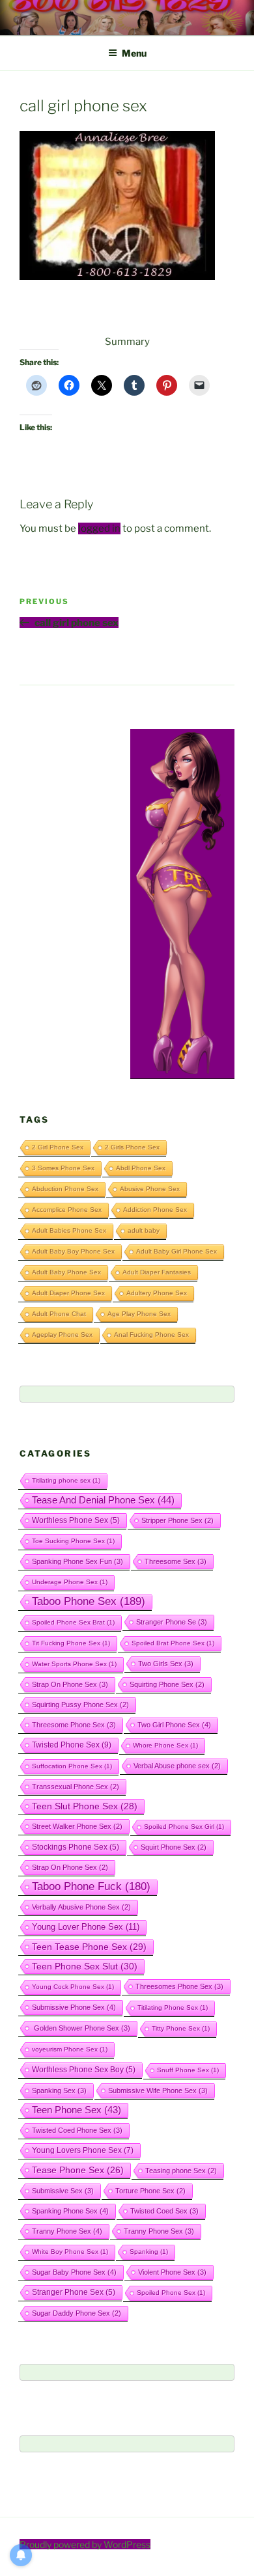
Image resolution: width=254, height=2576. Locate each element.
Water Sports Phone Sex (74, 1664)
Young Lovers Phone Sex (83, 2150)
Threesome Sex (176, 1561)
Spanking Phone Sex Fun (78, 1561)
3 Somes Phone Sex (63, 1168)
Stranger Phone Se (172, 1622)
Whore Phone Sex (165, 1745)
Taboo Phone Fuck (91, 1886)
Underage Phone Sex (70, 1582)
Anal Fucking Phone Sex (151, 1335)
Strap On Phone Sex (70, 1684)
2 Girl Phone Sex (58, 1147)
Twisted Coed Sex (164, 2211)
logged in (99, 528)
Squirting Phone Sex (167, 1684)
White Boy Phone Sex (70, 2252)
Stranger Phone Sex (74, 2292)
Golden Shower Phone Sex (81, 2028)
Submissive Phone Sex (74, 2007)
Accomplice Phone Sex (67, 1210)
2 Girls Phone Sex (132, 1147)
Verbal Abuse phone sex (177, 1766)
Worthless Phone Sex (76, 1520)
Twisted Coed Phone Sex (77, 2130)
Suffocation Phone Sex (72, 1766)
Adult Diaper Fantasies (157, 1272)
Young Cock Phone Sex (73, 1987)
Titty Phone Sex (181, 2028)
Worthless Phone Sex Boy (84, 2069)
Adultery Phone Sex (157, 1293)
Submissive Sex (63, 2191)
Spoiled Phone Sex (171, 2293)
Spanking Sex (59, 2090)
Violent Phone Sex (172, 2272)
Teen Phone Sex (77, 2110)
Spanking (149, 2252)
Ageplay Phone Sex (62, 1335)
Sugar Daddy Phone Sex (77, 2313)
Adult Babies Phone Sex (69, 1230)
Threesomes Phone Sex (179, 1986)
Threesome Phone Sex (74, 1725)
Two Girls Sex (166, 1664)
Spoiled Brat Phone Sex (173, 1643)
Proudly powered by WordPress (85, 2544)
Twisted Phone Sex (72, 1745)
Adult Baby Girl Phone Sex (176, 1251)
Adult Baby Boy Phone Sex (73, 1251)
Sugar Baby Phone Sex (74, 2272)
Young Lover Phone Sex (86, 1927)
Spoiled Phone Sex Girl (184, 1827)
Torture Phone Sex (150, 2191)
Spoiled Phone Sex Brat (73, 1622)
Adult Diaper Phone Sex (68, 1293)
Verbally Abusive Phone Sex (81, 1907)
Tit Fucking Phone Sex (71, 1643)
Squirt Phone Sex (174, 1847)
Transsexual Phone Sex (76, 1787)
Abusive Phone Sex (150, 1189)
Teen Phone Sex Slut (85, 1966)
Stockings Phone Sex (76, 1847)
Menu (134, 53)
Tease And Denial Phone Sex (103, 1500)
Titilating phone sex (66, 1480)
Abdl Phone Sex (141, 1168)
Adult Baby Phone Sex (66, 1272)
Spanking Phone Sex (70, 2211)
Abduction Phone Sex (65, 1189)
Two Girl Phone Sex (174, 1725)
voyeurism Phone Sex (70, 2049)
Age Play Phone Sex (139, 1314)
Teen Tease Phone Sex (89, 1947)
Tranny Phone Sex (67, 2231)
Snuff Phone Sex (188, 2070)
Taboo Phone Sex (89, 1601)
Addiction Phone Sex (155, 1210)
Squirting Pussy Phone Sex (80, 1705)
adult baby (144, 1230)
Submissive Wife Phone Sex (158, 2090)
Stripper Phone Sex (177, 1520)
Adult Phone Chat (59, 1314)
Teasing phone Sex (181, 2171)
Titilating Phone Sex (173, 2007)
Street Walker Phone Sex (77, 1826)
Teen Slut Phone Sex (85, 1806)
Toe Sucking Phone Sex (73, 1541)
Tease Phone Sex (78, 2170)
